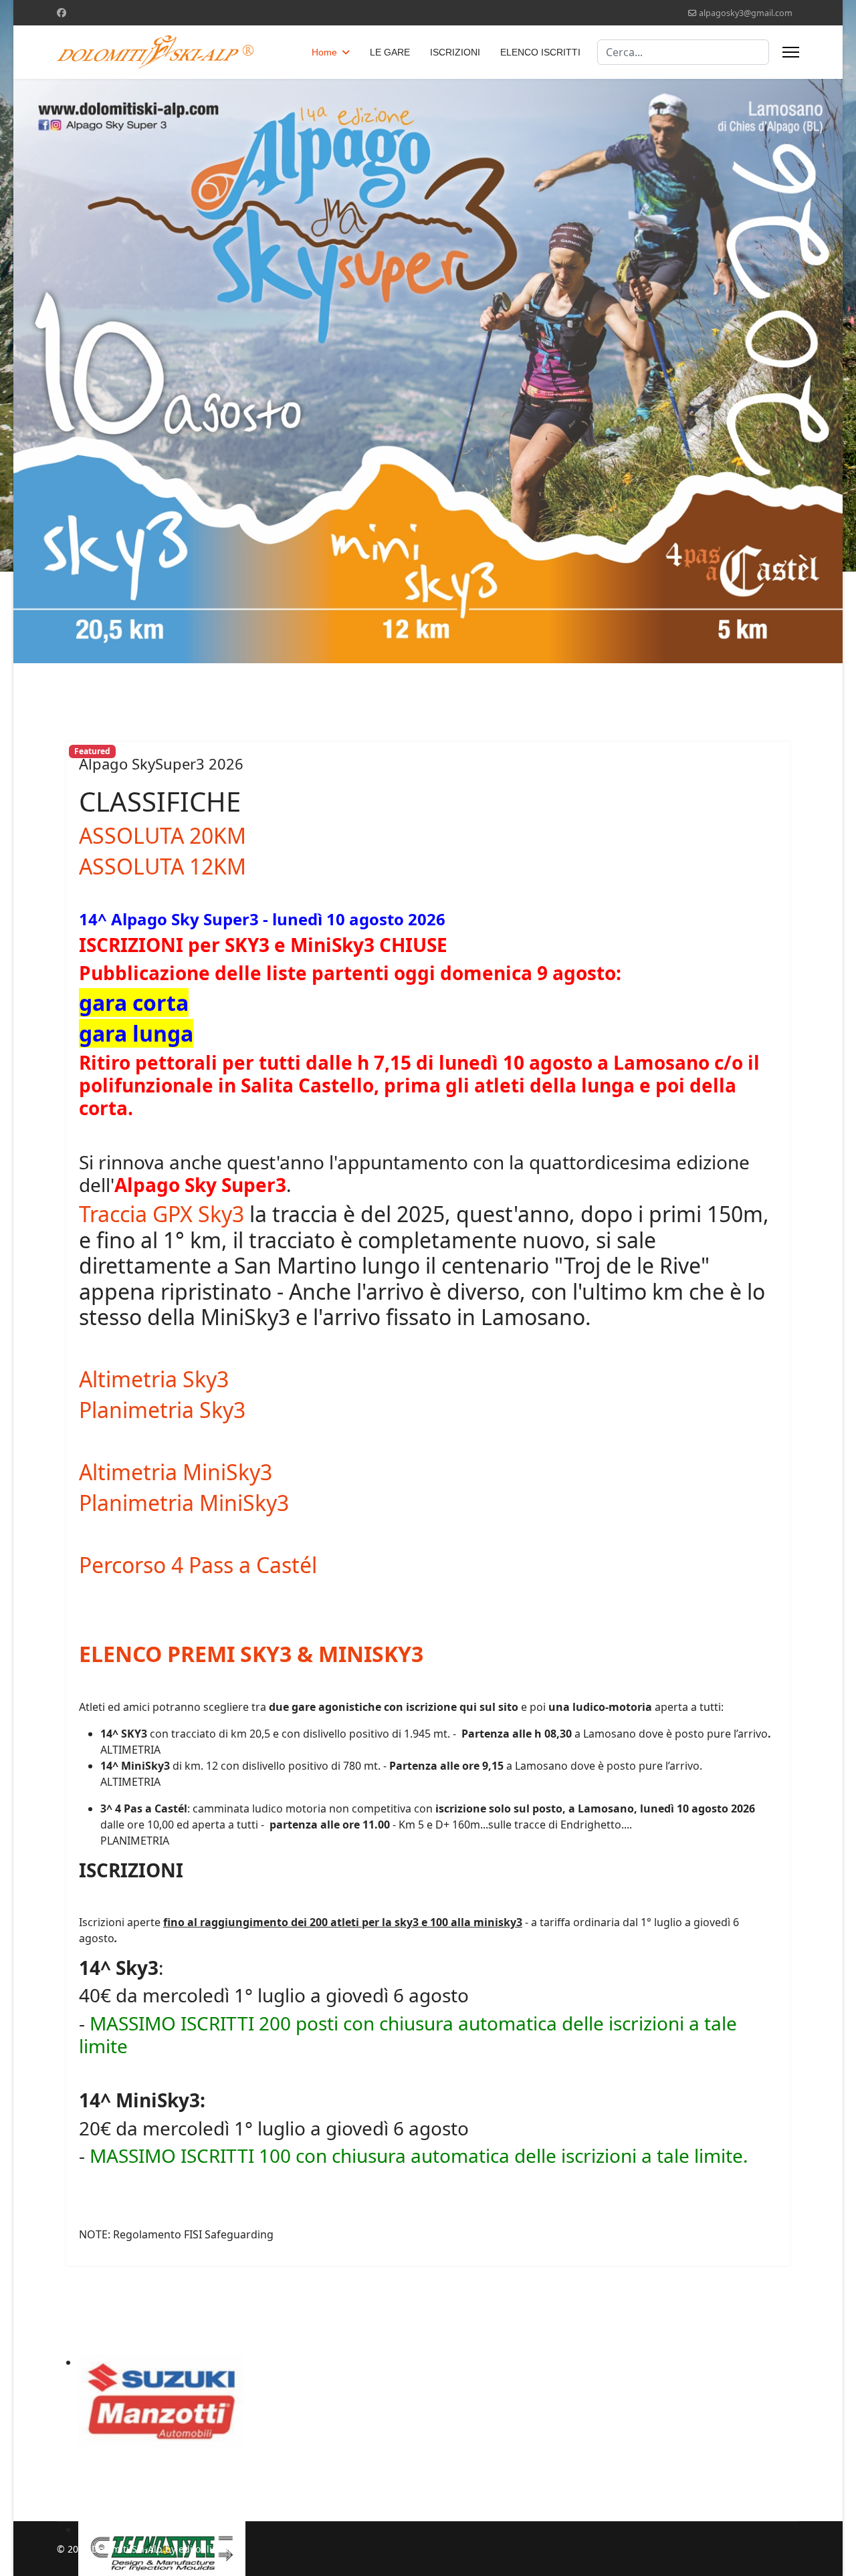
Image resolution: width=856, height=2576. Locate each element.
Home (324, 52)
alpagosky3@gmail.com (746, 13)
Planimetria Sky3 (162, 1410)
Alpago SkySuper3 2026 (161, 764)
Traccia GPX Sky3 (162, 1214)
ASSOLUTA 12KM (163, 866)
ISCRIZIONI (455, 52)
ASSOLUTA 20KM (163, 835)
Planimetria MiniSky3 (184, 1503)
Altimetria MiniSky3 (176, 1472)
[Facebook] (62, 12)
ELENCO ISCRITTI (540, 52)
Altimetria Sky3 (154, 1379)
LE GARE (390, 52)
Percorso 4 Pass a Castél (198, 1565)
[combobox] (683, 52)
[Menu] (791, 52)
